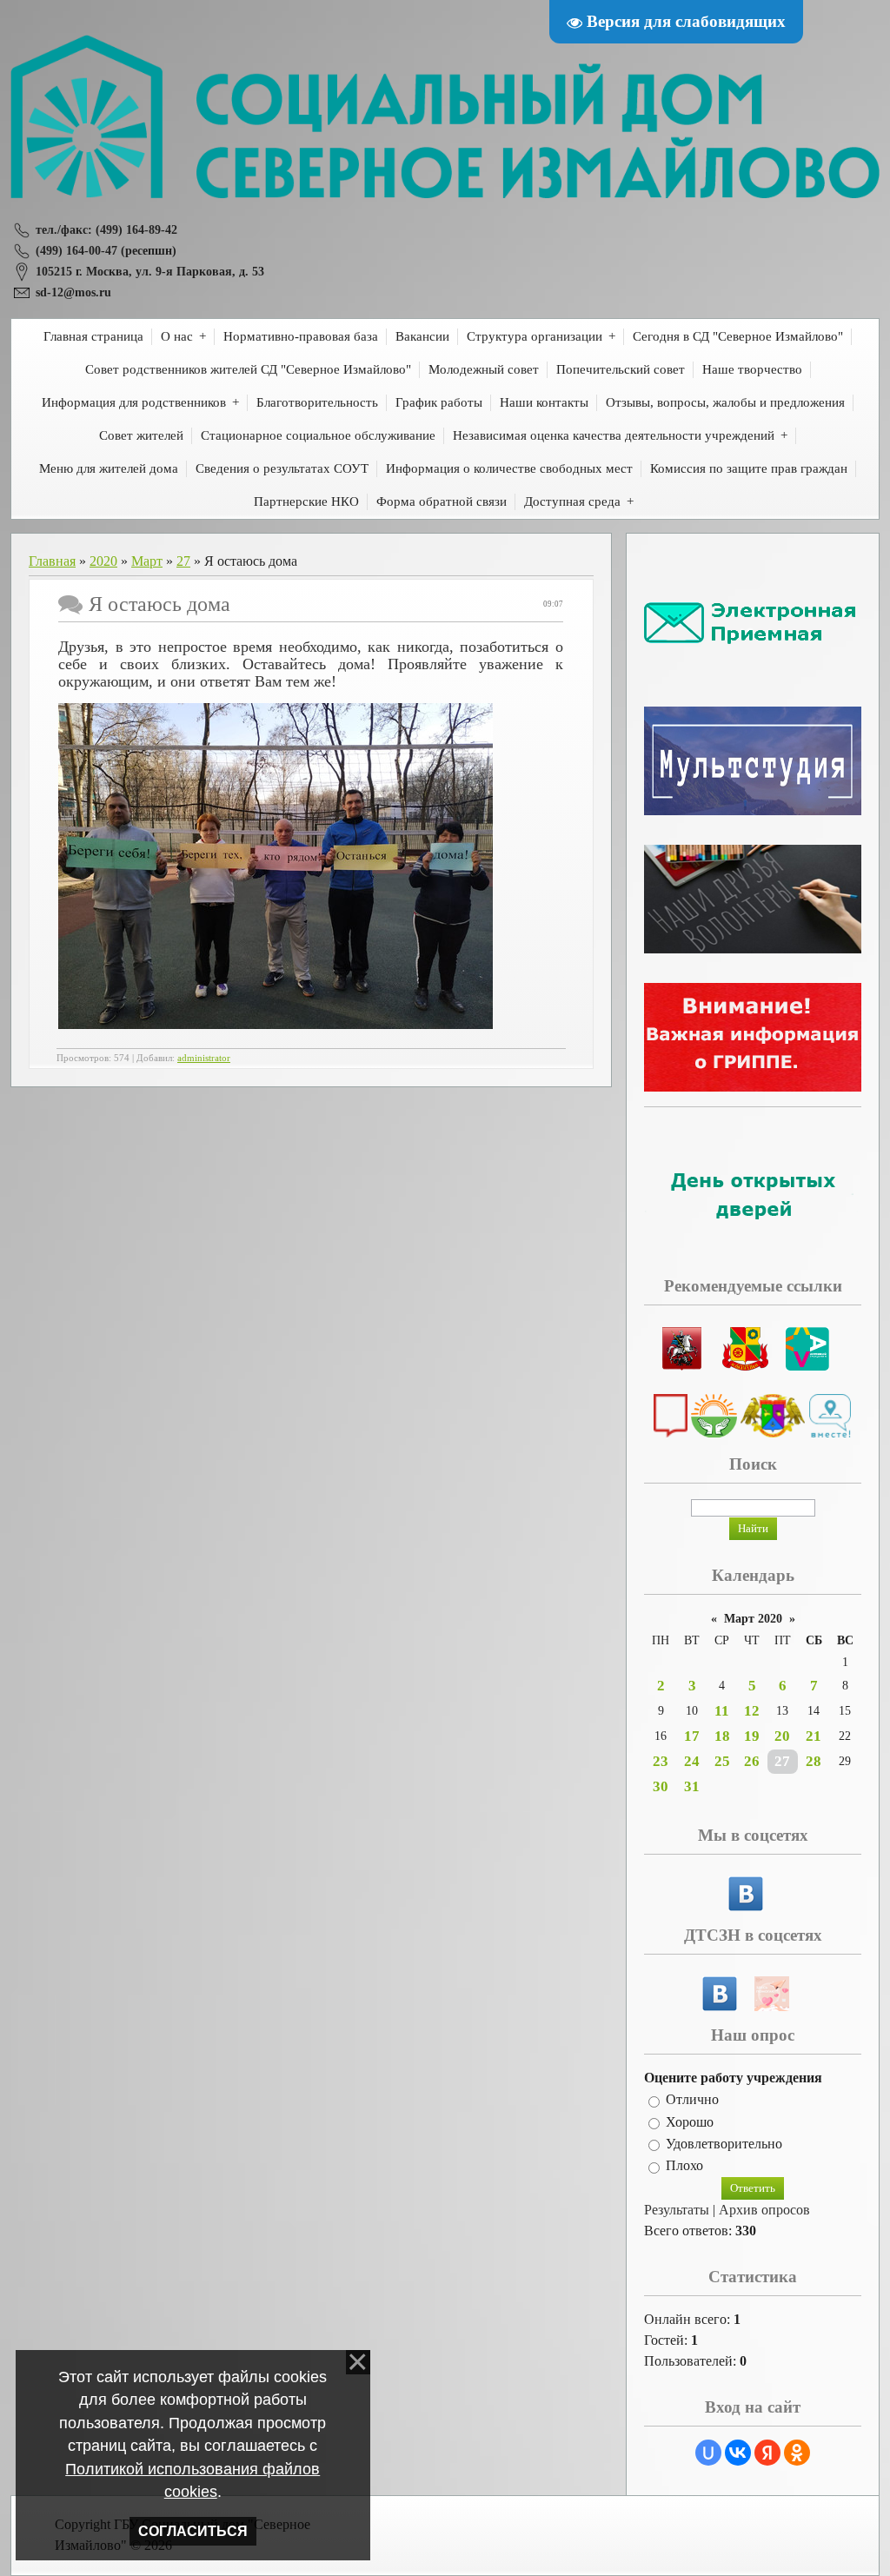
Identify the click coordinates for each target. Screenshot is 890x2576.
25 (722, 1761)
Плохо (684, 2166)
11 (722, 1711)
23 (661, 1761)
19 (752, 1736)
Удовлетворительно (724, 2144)
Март (147, 561)
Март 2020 (753, 1619)
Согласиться (193, 2531)
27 (183, 561)
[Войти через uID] (708, 2453)
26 (752, 1761)
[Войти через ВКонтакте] (738, 2453)
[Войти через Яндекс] (767, 2453)
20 (782, 1736)
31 (692, 1786)
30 (661, 1786)
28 (814, 1761)
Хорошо (690, 2122)
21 (814, 1736)
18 (722, 1736)
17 (692, 1736)
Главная (52, 561)
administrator (204, 1058)
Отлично (692, 2100)
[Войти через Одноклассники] (797, 2453)
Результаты (677, 2210)
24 (692, 1761)
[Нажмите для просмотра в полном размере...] (276, 1024)
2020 (103, 561)
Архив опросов (764, 2210)
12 (752, 1711)
